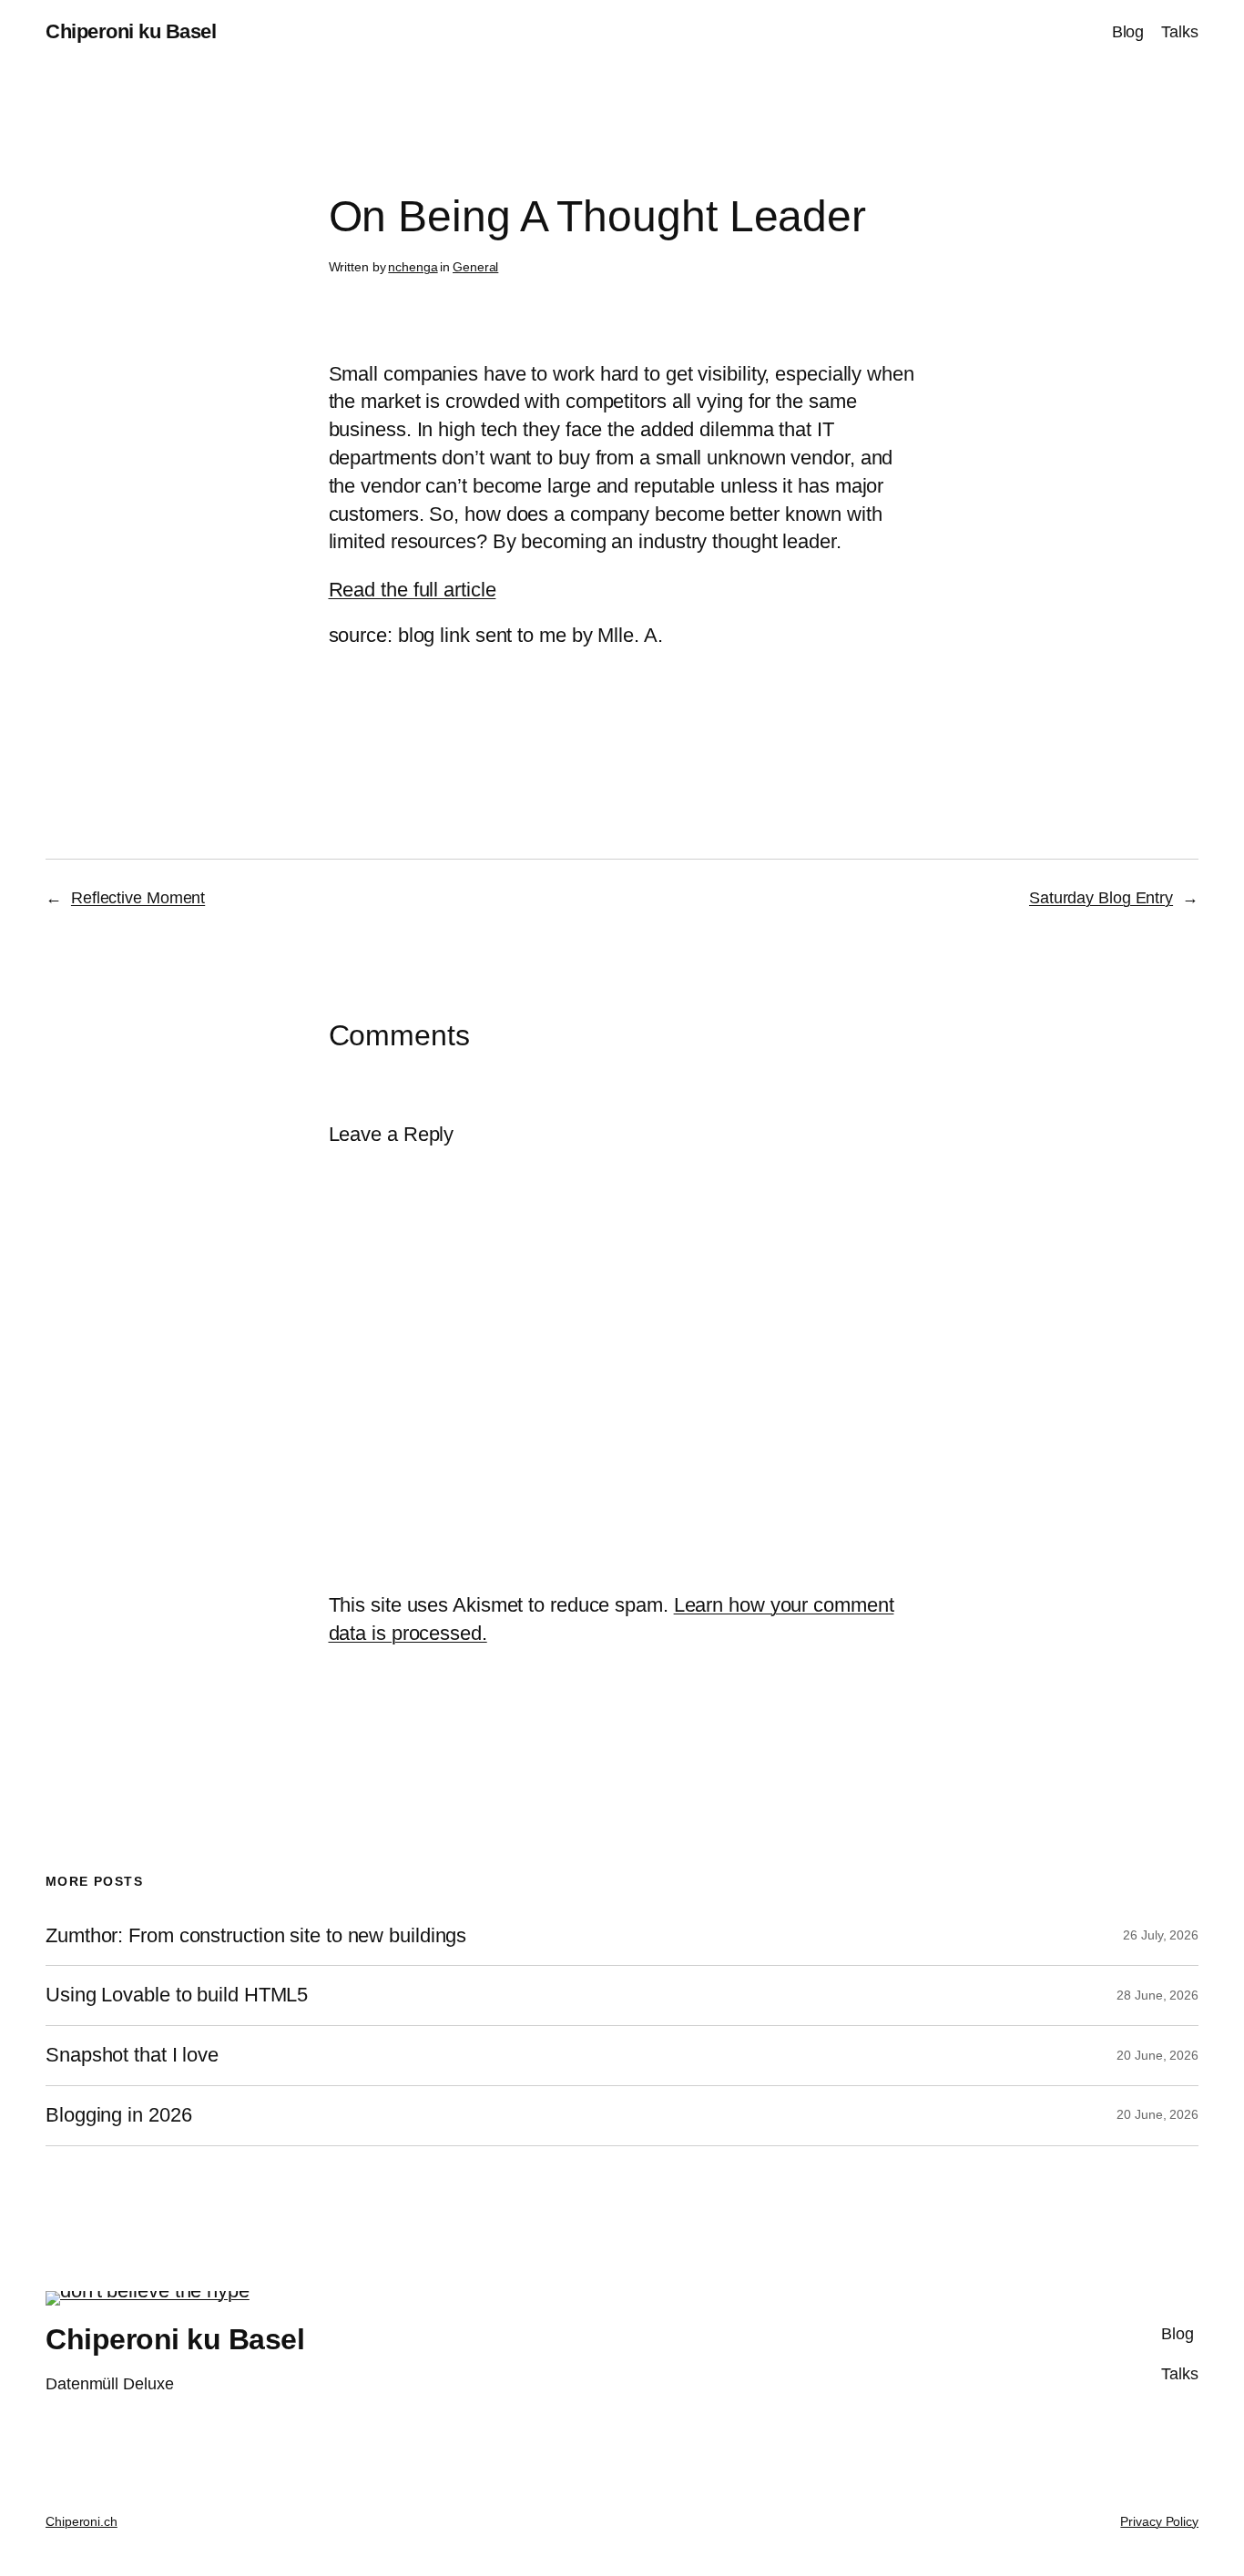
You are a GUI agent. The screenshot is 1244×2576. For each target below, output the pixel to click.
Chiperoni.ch (82, 2521)
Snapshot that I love (132, 2055)
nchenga (413, 267)
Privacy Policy (1159, 2521)
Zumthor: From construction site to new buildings (256, 1936)
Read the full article (413, 590)
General (475, 267)
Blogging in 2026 (118, 2115)
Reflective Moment (138, 898)
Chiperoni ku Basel (131, 31)
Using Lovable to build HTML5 (177, 1995)
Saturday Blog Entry (1101, 898)
